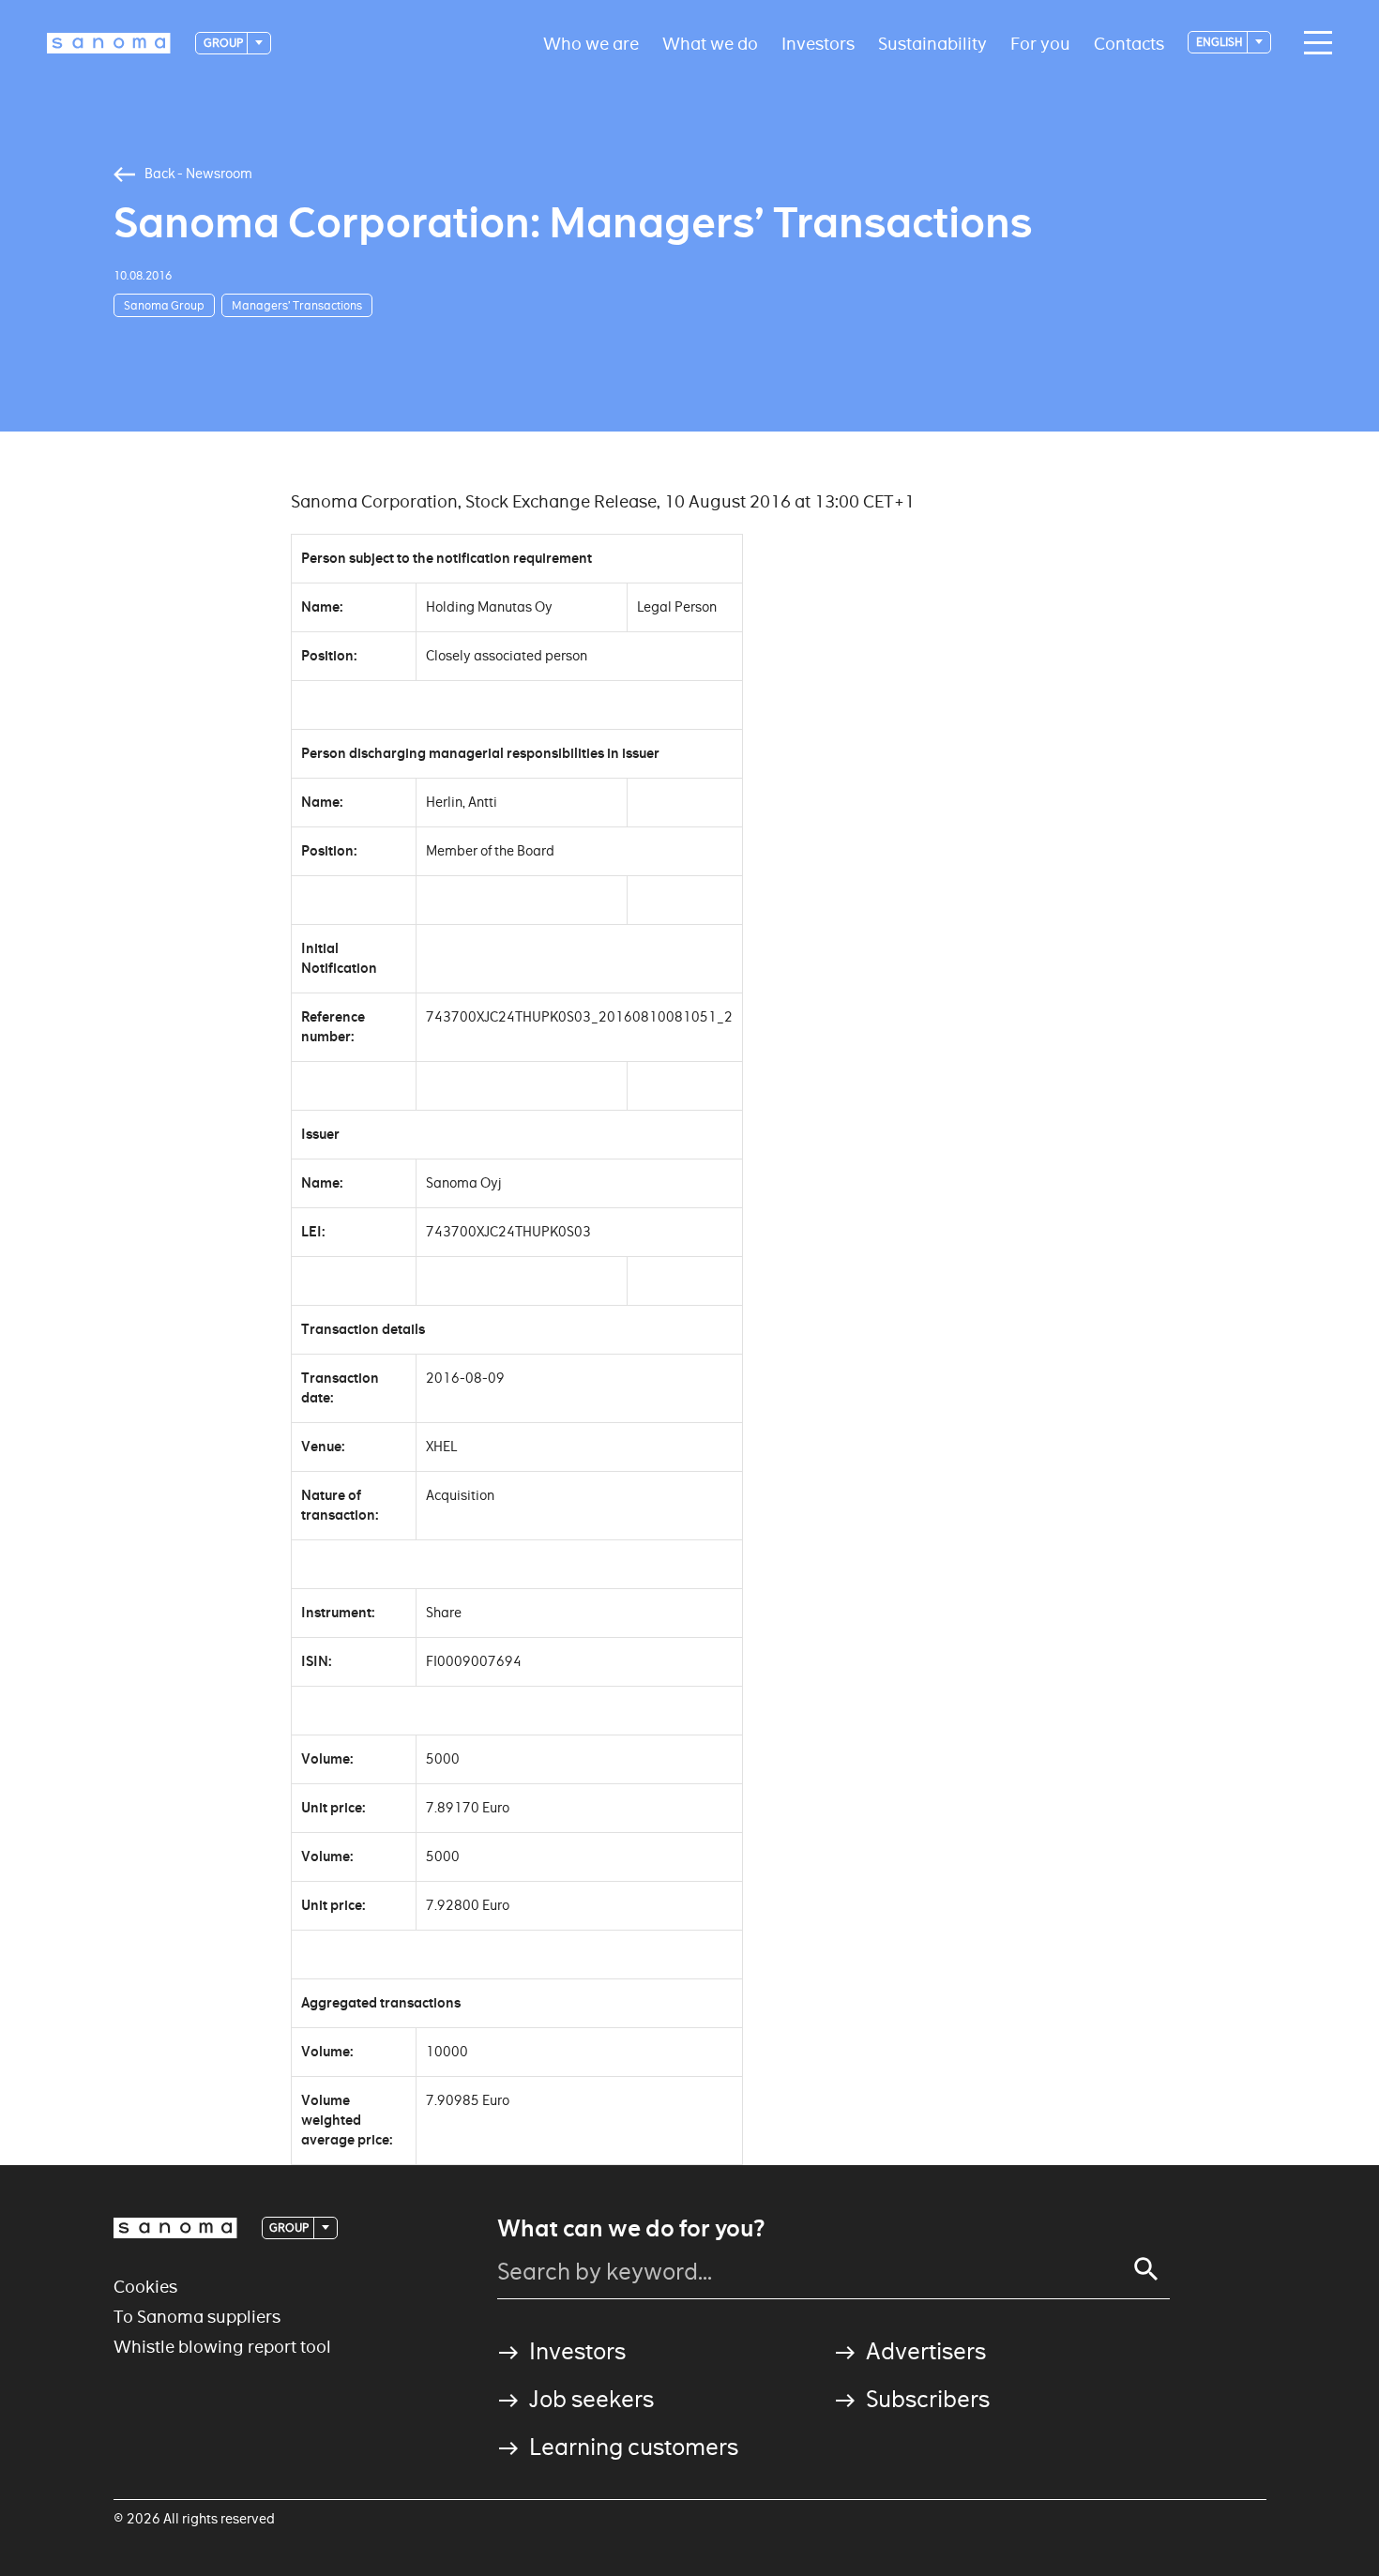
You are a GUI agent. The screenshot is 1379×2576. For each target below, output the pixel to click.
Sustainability (932, 43)
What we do (710, 43)
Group (224, 43)
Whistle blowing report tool (222, 2347)
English (1220, 42)
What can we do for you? (631, 2229)
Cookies (145, 2287)
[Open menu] (1313, 43)
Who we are (591, 43)
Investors (818, 43)
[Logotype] (175, 2228)
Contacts (1129, 43)
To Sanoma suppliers (197, 2317)
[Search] (1146, 2269)
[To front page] (109, 43)
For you (1040, 43)
